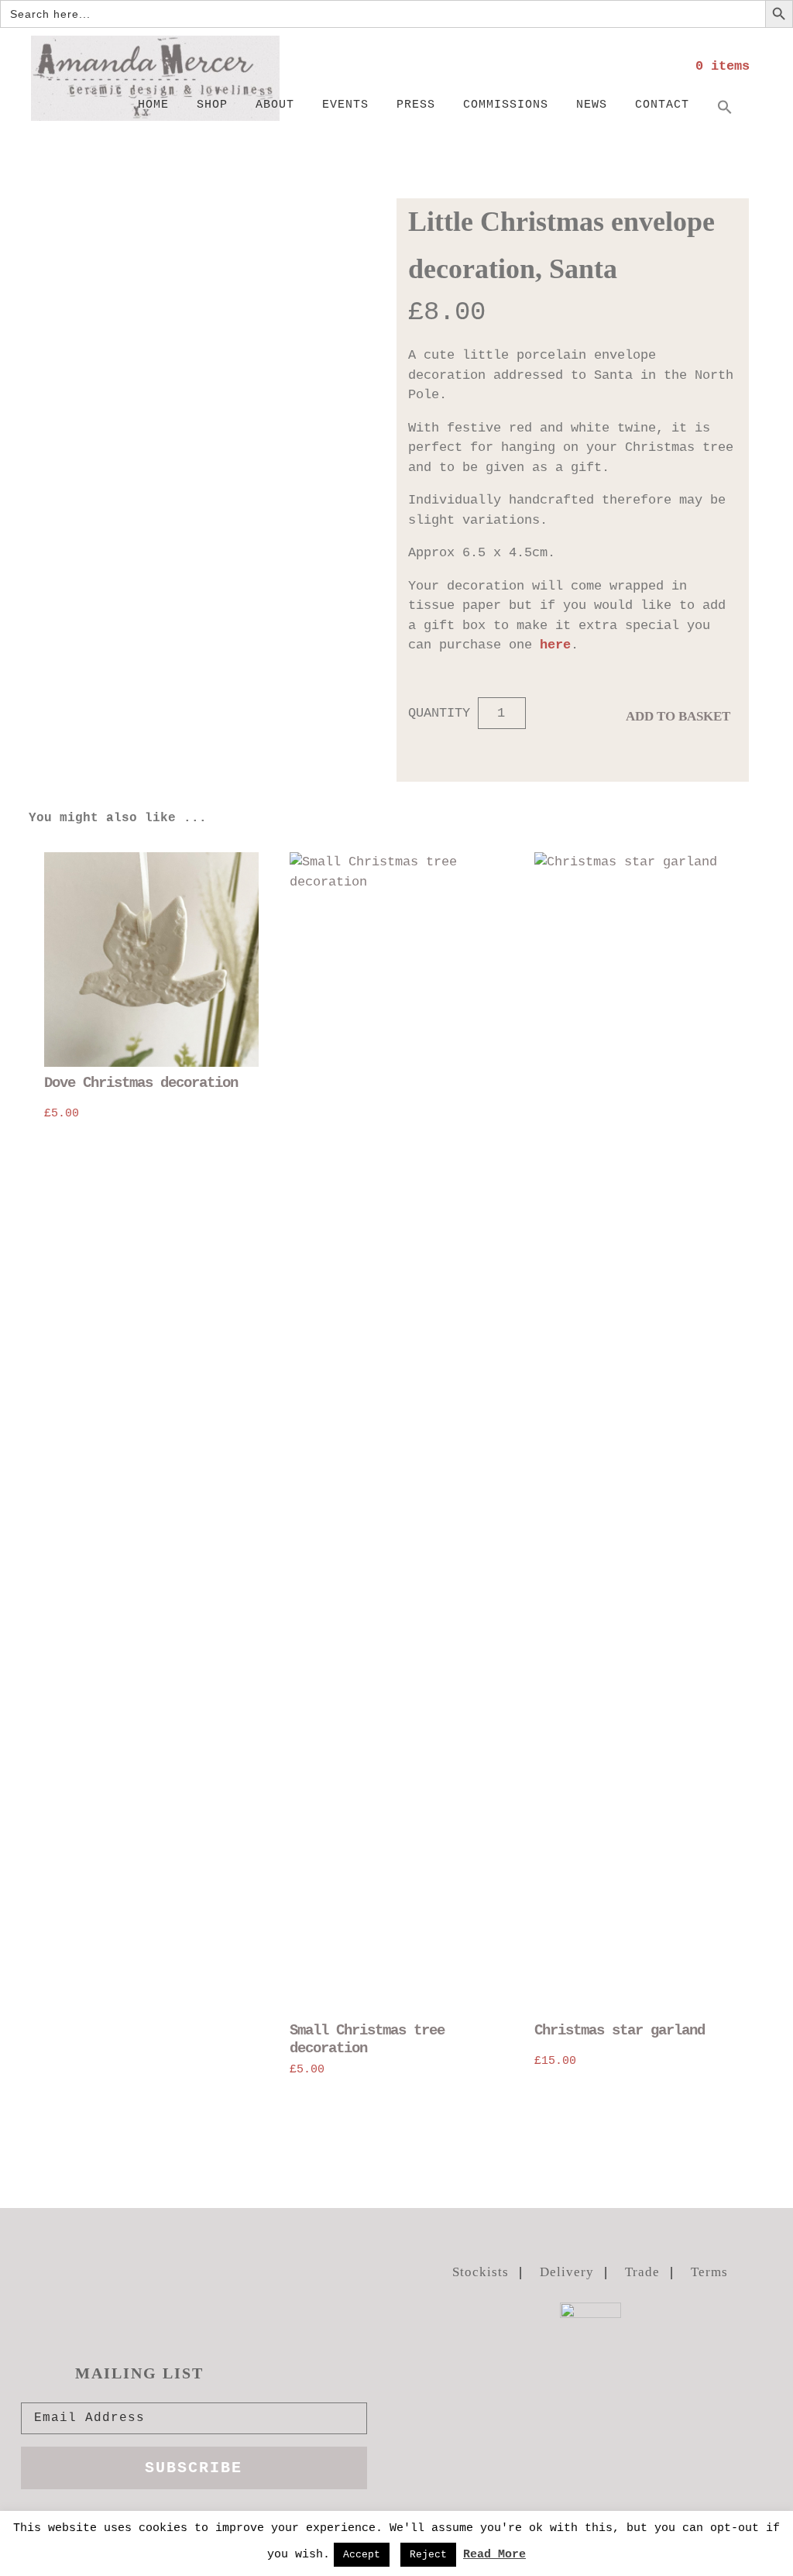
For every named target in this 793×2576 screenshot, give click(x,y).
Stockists (481, 2272)
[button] (725, 108)
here (555, 645)
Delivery (567, 2272)
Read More (494, 2555)
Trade (642, 2272)
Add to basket (678, 716)
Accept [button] (362, 2555)
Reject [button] (428, 2555)
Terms (709, 2272)
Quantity (439, 713)
